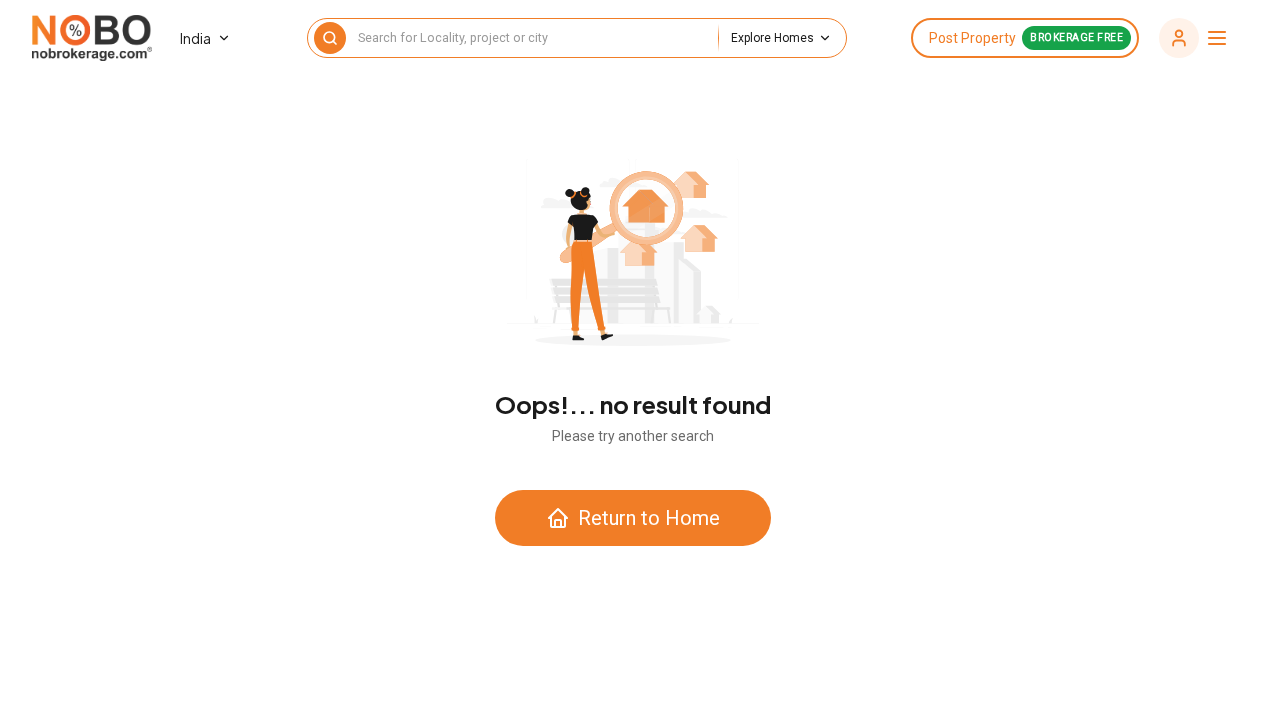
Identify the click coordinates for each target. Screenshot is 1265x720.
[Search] (330, 38)
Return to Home (649, 518)
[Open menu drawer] (1194, 38)
